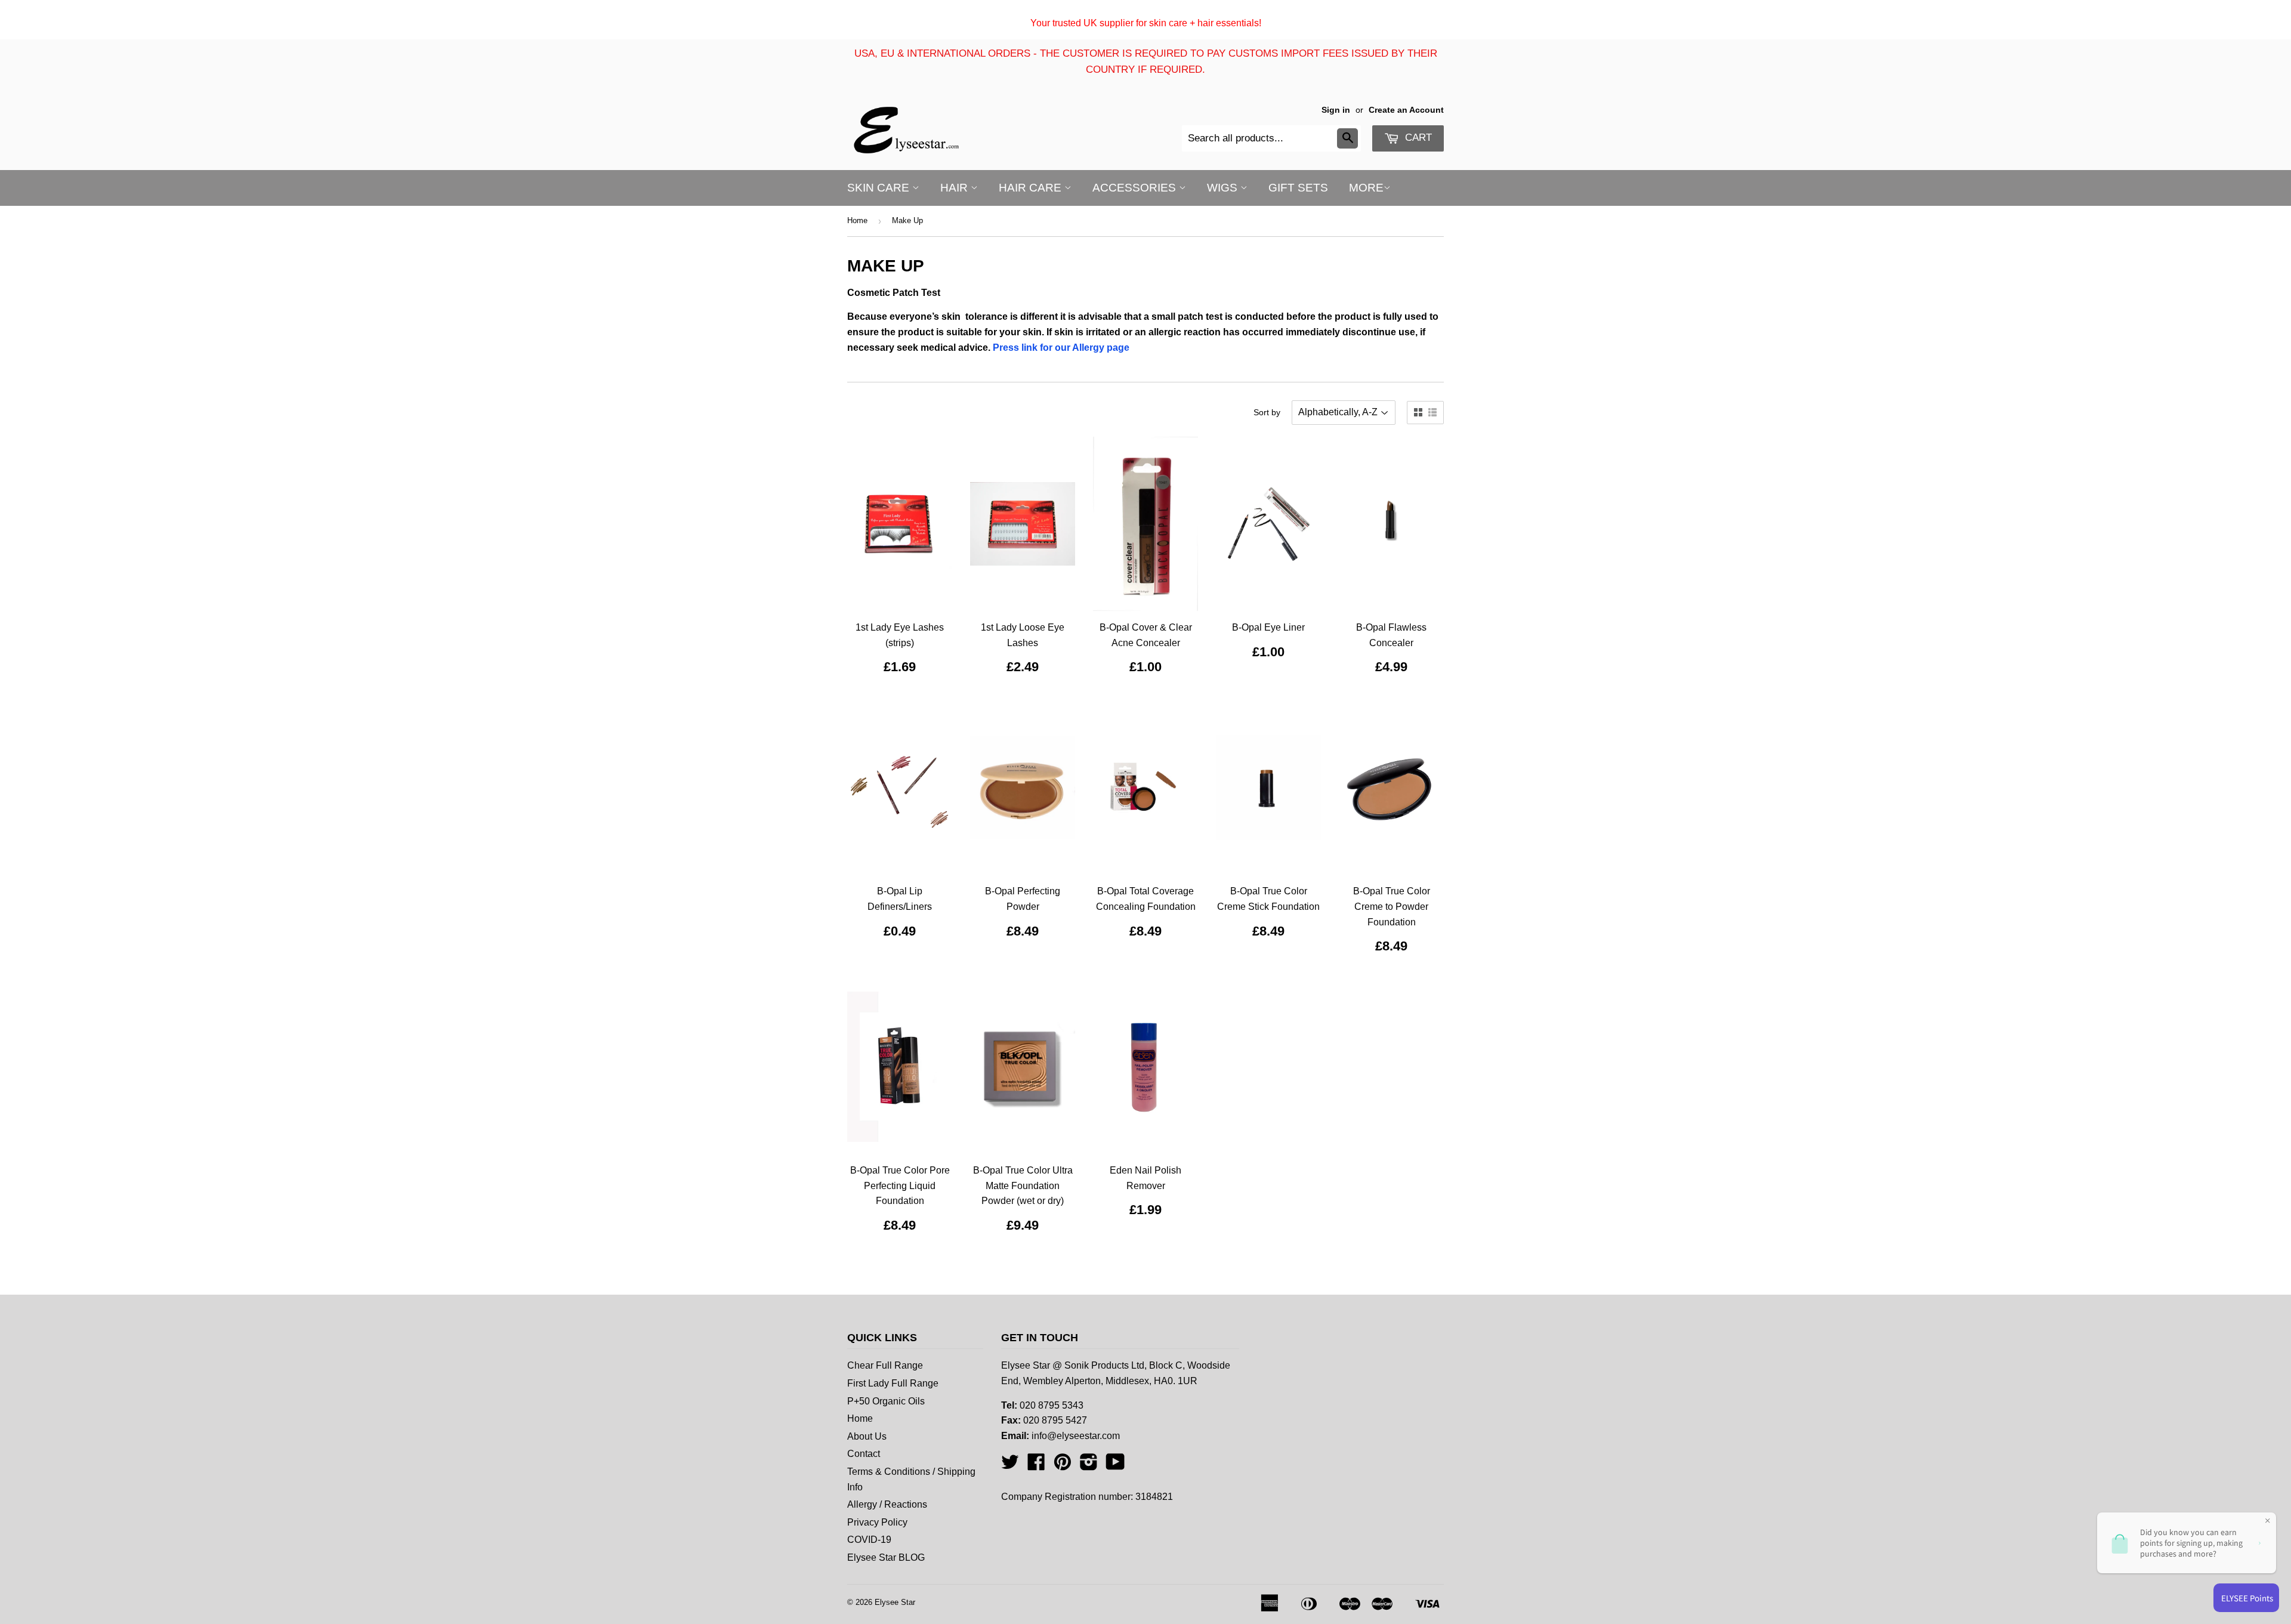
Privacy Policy (877, 1522)
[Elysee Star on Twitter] (1010, 1466)
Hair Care (1032, 188)
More (1366, 188)
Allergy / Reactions (887, 1504)
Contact (864, 1454)
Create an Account (1406, 110)
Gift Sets (1298, 188)
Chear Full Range (885, 1365)
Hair (955, 188)
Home (857, 220)
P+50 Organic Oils (886, 1401)
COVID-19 (869, 1540)
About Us (867, 1436)
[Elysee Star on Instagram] (1089, 1466)
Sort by (1267, 412)
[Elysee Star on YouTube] (1115, 1466)
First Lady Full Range (893, 1383)
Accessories (1136, 188)
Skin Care (880, 188)
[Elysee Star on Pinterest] (1063, 1466)
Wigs (1224, 188)
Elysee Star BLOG (886, 1557)
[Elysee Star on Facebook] (1036, 1466)
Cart (1417, 138)
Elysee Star (895, 1602)
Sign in (1336, 110)
